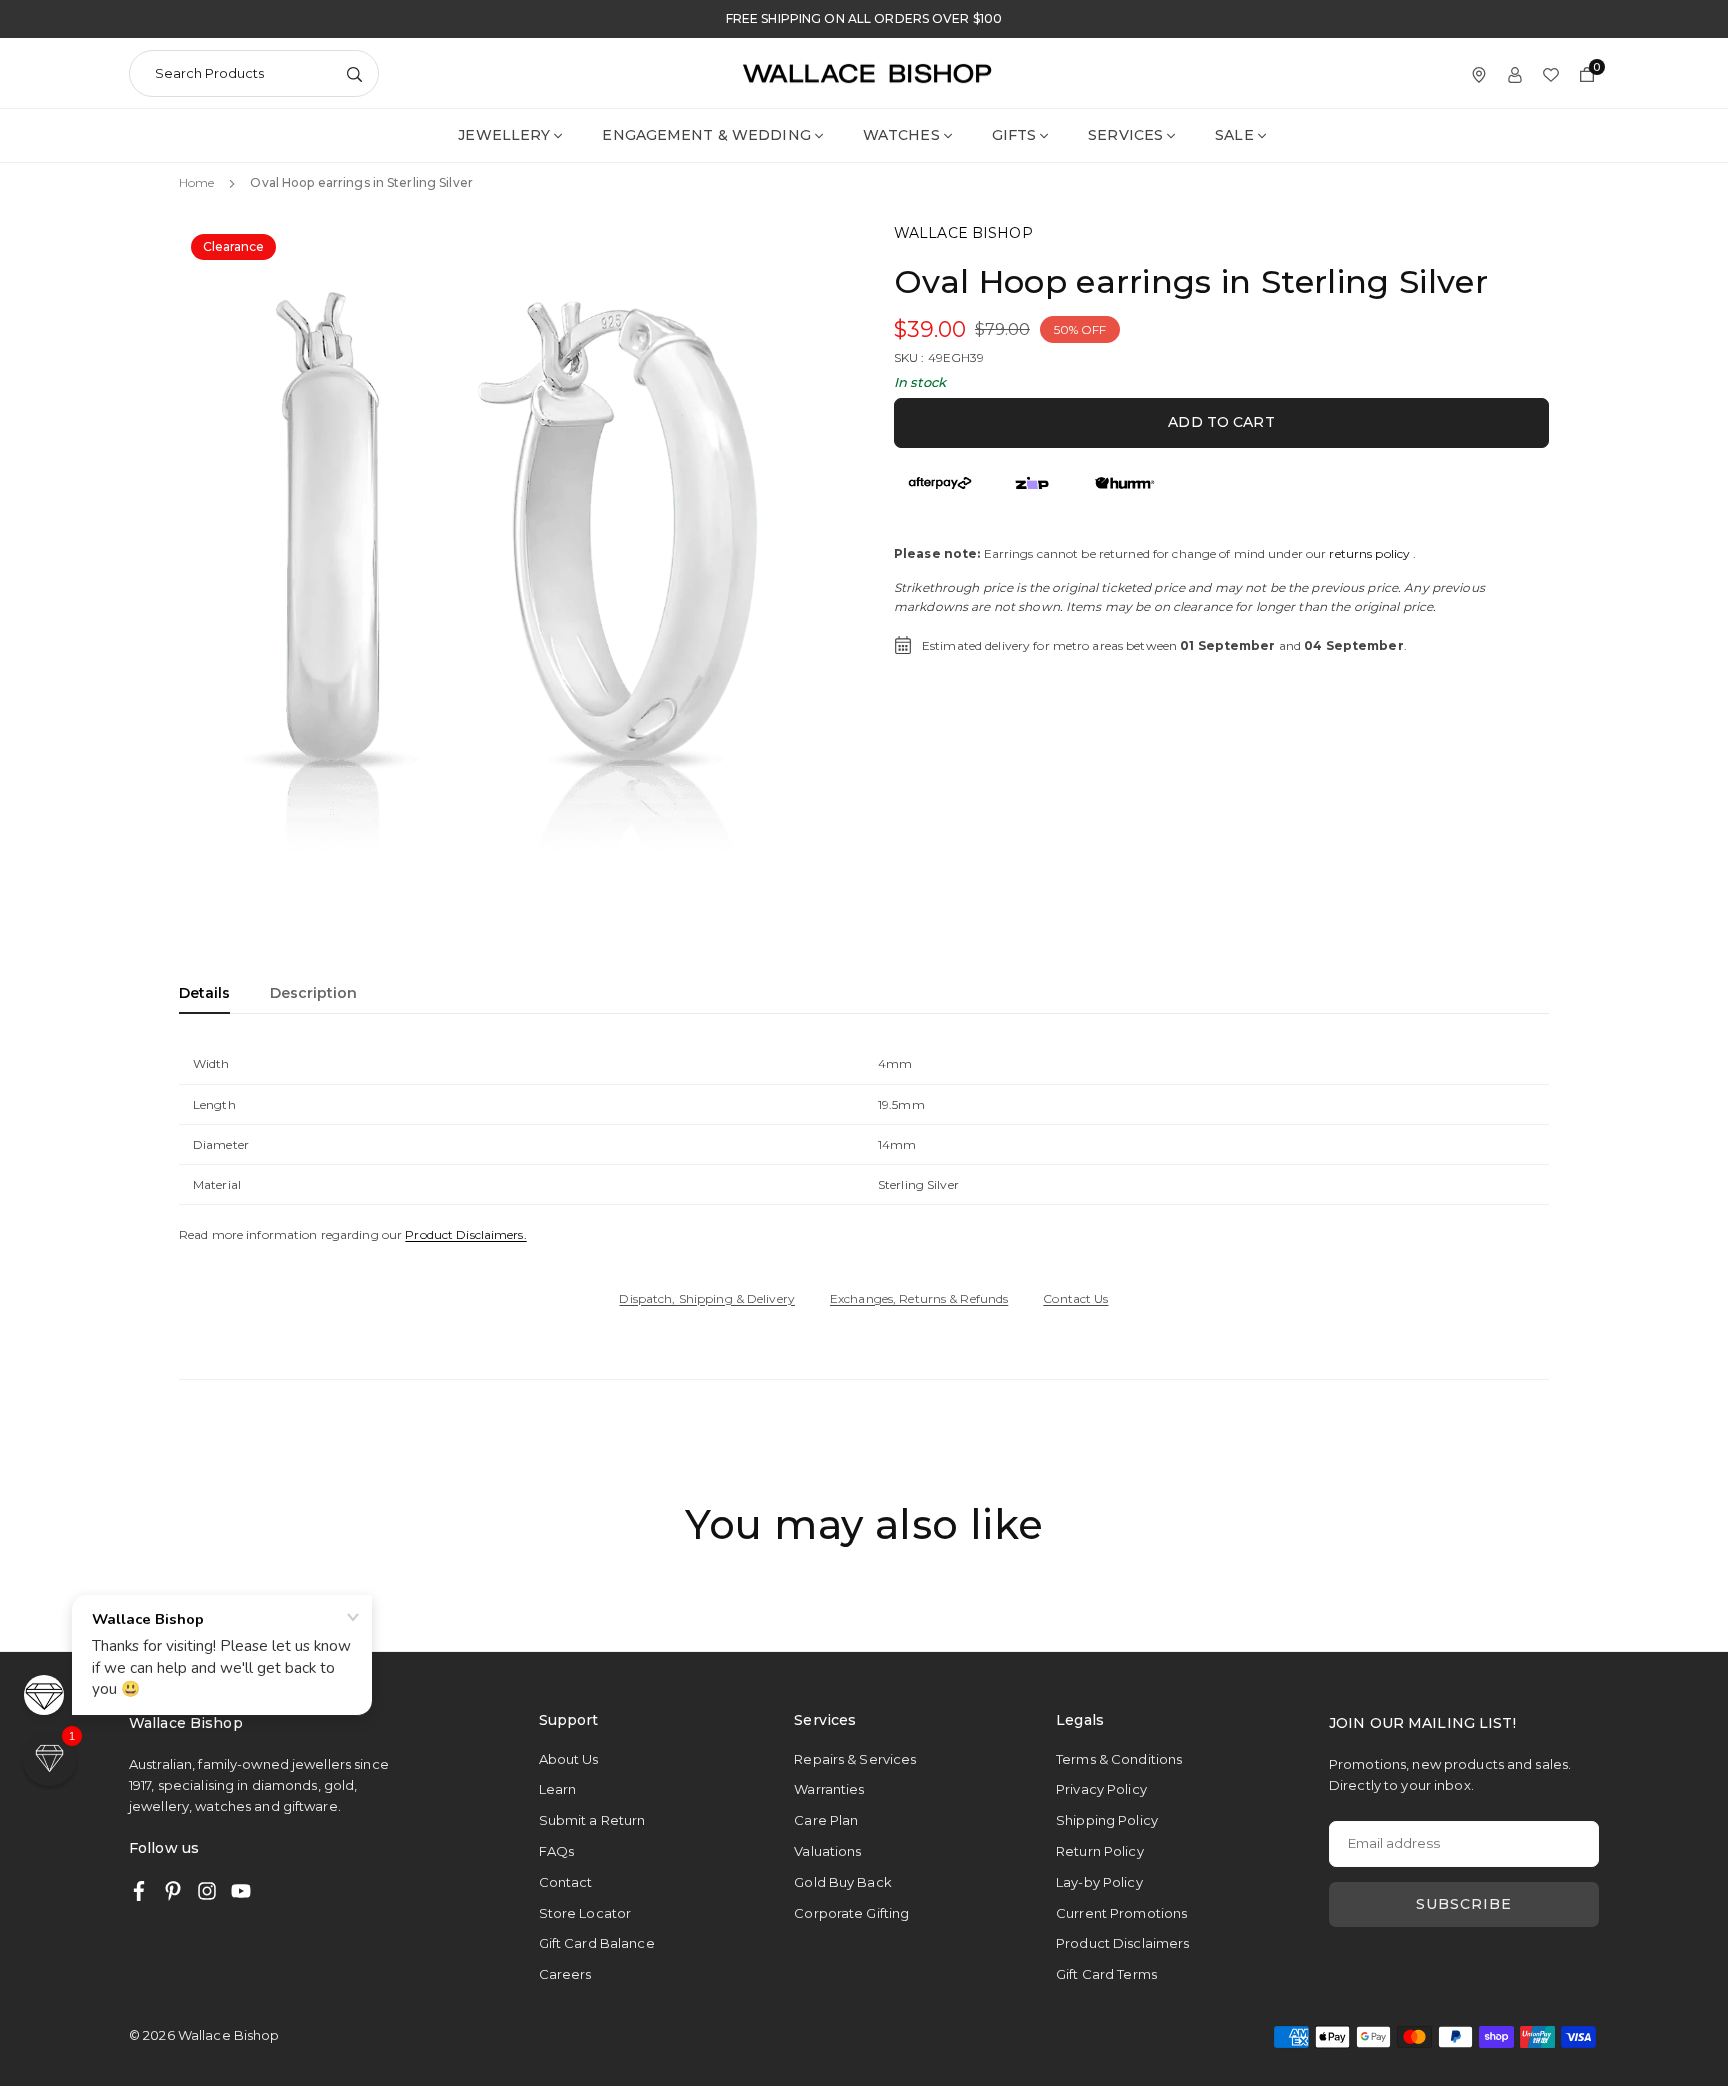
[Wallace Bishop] (867, 71)
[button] (800, 555)
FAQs (556, 1851)
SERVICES (1125, 135)
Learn (558, 1789)
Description (313, 993)
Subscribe (1464, 1904)
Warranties (829, 1789)
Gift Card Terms (1106, 1974)
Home (196, 182)
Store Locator (585, 1913)
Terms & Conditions (1119, 1759)
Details (204, 993)
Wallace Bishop (963, 233)
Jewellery (504, 135)
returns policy (1369, 553)
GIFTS (1014, 135)
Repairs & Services (855, 1759)
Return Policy (1100, 1851)
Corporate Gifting (851, 1913)
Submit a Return (592, 1820)
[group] (514, 557)
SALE (1234, 135)
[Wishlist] (1551, 73)
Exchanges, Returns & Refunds (919, 1298)
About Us (569, 1759)
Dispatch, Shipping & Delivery (706, 1298)
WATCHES (901, 135)
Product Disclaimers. (465, 1234)
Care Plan (826, 1820)
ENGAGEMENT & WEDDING (706, 135)
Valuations (827, 1851)
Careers (565, 1974)
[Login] (1515, 73)
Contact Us (1075, 1298)
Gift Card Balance (597, 1943)
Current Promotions (1121, 1913)
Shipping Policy (1107, 1820)
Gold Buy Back (843, 1882)
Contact (566, 1882)
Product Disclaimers (1122, 1943)
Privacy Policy (1101, 1789)
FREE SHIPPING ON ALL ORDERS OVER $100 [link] (864, 19)
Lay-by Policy (1099, 1882)
